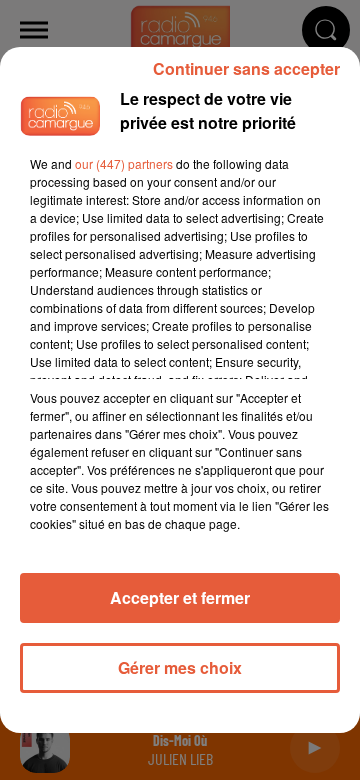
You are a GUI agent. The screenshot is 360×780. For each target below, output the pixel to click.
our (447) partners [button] (124, 163)
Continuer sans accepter (246, 68)
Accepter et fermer (180, 597)
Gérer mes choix (180, 667)
